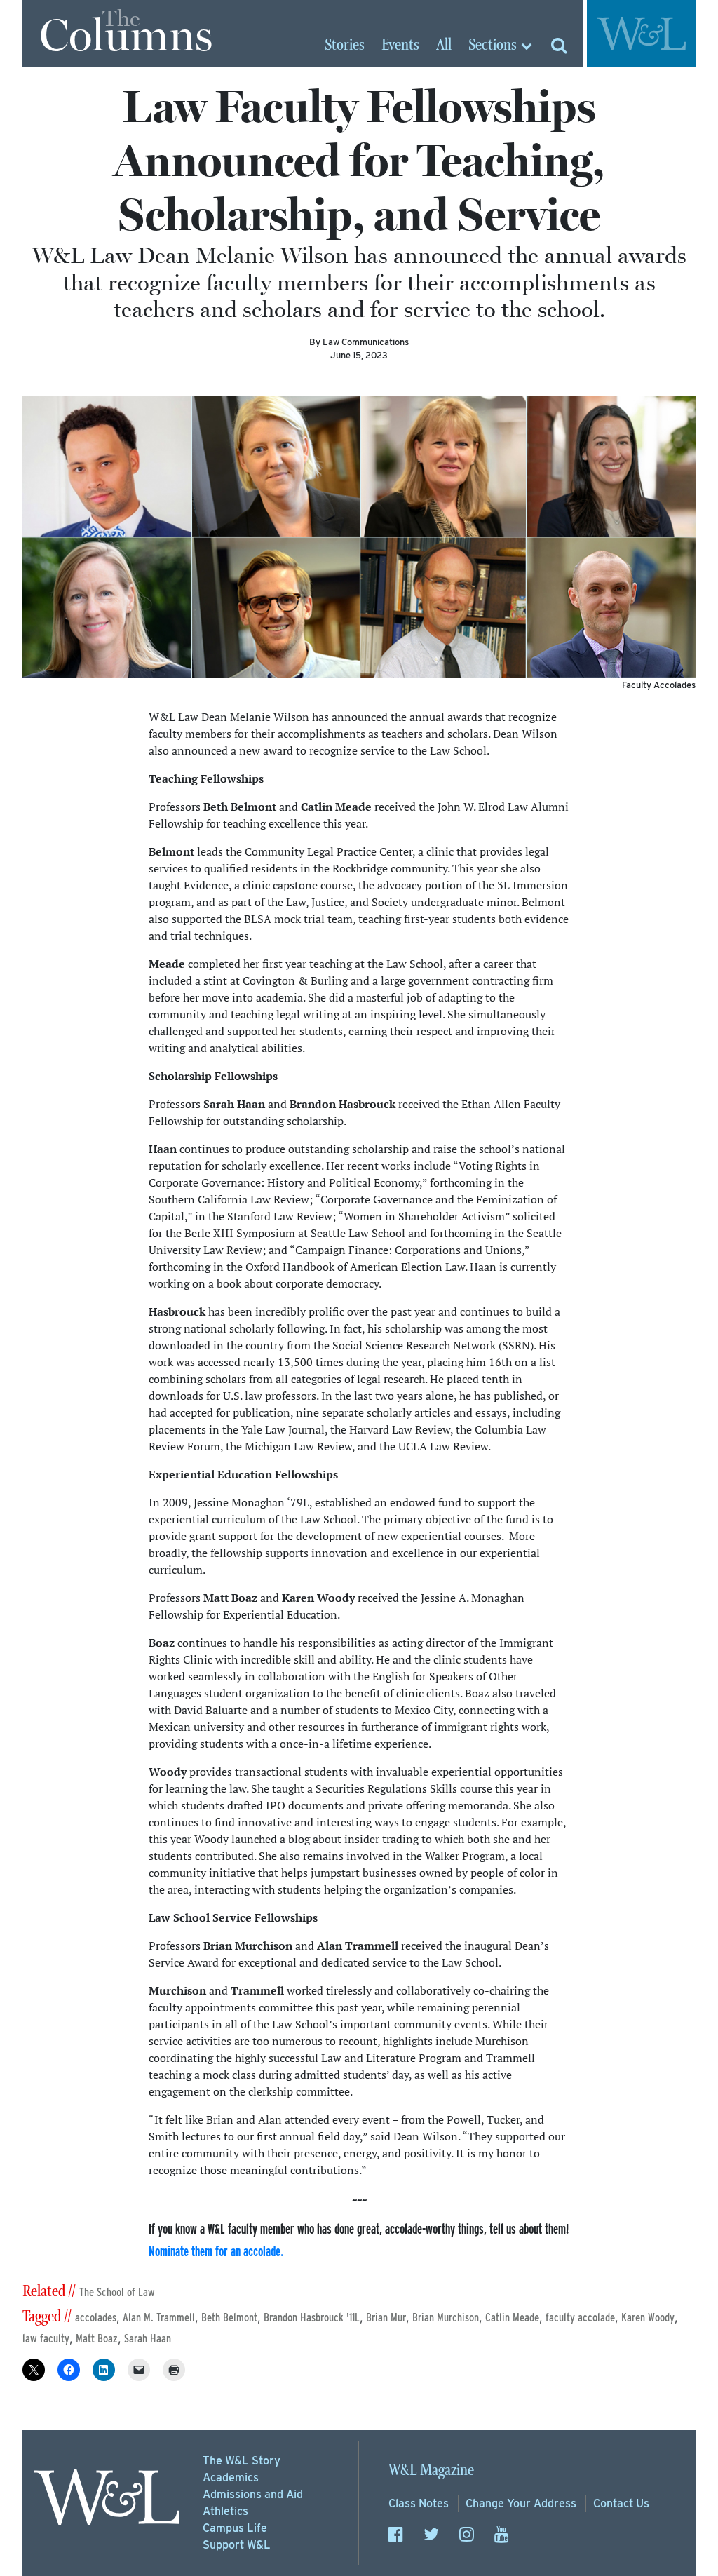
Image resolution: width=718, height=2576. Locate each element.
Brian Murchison (446, 2318)
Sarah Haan (148, 2339)
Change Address (521, 2503)
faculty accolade (580, 2318)
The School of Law (117, 2292)
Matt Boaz (97, 2339)
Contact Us (621, 2503)
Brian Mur (386, 2318)
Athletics (225, 2511)
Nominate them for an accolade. (216, 2251)
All (444, 46)
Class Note (419, 2503)
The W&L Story (242, 2461)
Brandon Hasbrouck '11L (312, 2318)
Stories (345, 46)
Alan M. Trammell (159, 2318)
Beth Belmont (229, 2318)
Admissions (253, 2494)
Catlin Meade (512, 2318)
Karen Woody (648, 2318)
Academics (231, 2477)
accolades (96, 2318)
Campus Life (235, 2528)
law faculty (46, 2339)
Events (400, 46)
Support (237, 2545)
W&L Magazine (431, 2470)
